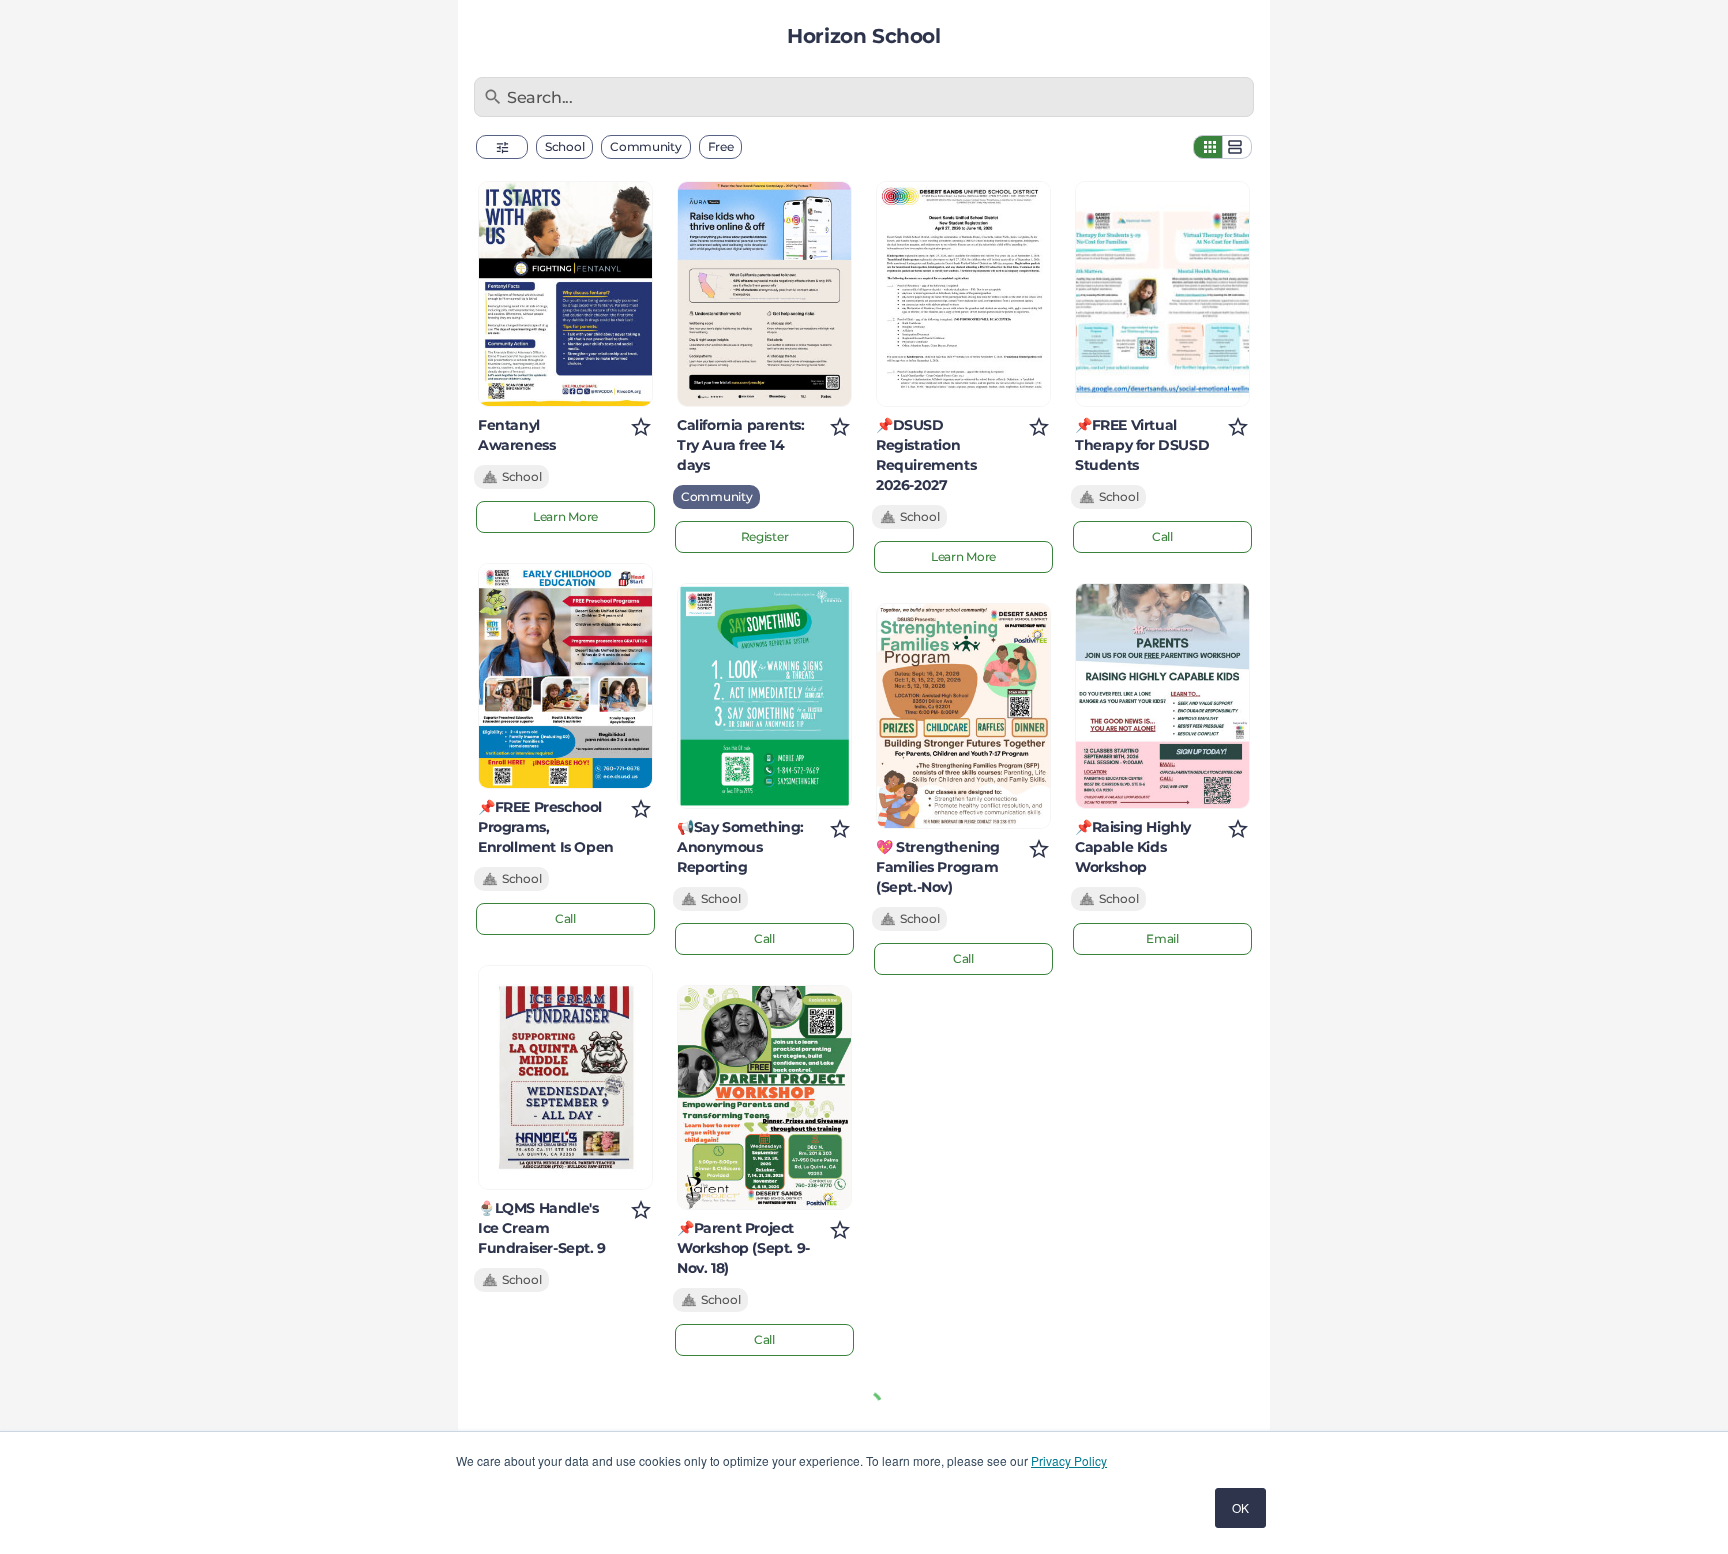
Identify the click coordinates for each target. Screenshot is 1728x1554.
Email (1162, 938)
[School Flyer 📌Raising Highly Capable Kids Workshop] (1162, 696)
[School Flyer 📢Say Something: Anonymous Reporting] (764, 696)
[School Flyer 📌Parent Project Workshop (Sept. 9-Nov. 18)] (764, 1098)
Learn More (565, 516)
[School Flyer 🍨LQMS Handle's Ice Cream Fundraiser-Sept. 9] (565, 1078)
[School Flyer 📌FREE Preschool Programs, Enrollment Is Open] (565, 676)
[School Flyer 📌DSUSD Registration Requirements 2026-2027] (963, 294)
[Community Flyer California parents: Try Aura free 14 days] (764, 294)
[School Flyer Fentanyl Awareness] (565, 294)
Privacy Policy (1069, 1460)
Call (565, 918)
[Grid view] (1208, 147)
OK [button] (1240, 1507)
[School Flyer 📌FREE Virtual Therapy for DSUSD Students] (1162, 294)
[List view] (1237, 147)
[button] (502, 147)
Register (765, 536)
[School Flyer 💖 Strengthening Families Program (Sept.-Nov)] (963, 716)
